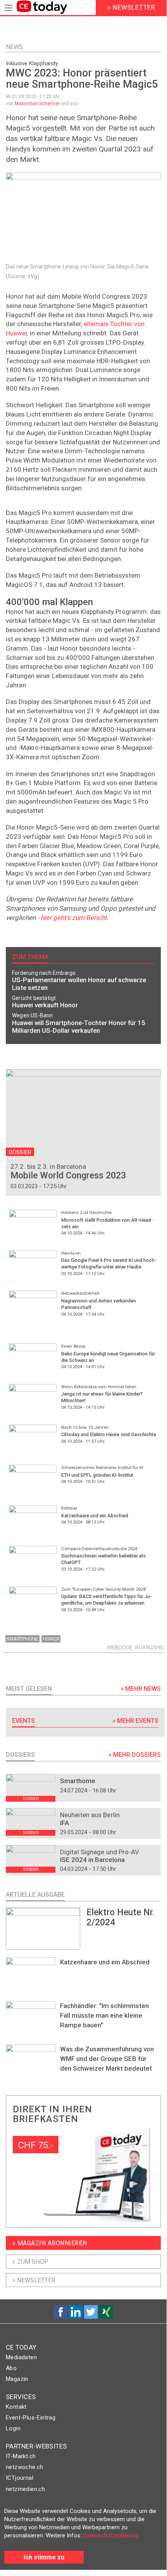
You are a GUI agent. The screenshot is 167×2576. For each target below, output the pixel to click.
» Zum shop (30, 2262)
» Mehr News (141, 1689)
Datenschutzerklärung (111, 2535)
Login (13, 2428)
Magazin (17, 2379)
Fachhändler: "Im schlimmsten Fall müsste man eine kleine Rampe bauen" (104, 2015)
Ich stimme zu (44, 2557)
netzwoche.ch (25, 2467)
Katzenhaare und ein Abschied (105, 1962)
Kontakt (16, 2407)
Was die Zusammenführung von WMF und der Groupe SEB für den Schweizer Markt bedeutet (107, 2059)
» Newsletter (34, 2280)
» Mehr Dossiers (135, 1755)
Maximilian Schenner (37, 104)
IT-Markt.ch (21, 2456)
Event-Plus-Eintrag (31, 2418)
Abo (11, 2368)
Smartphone (22, 1639)
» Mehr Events (135, 1721)
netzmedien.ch (25, 2489)
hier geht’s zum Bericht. (74, 918)
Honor (51, 1639)
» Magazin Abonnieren (50, 2243)
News (14, 47)
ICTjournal (20, 2478)
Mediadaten (21, 2357)
